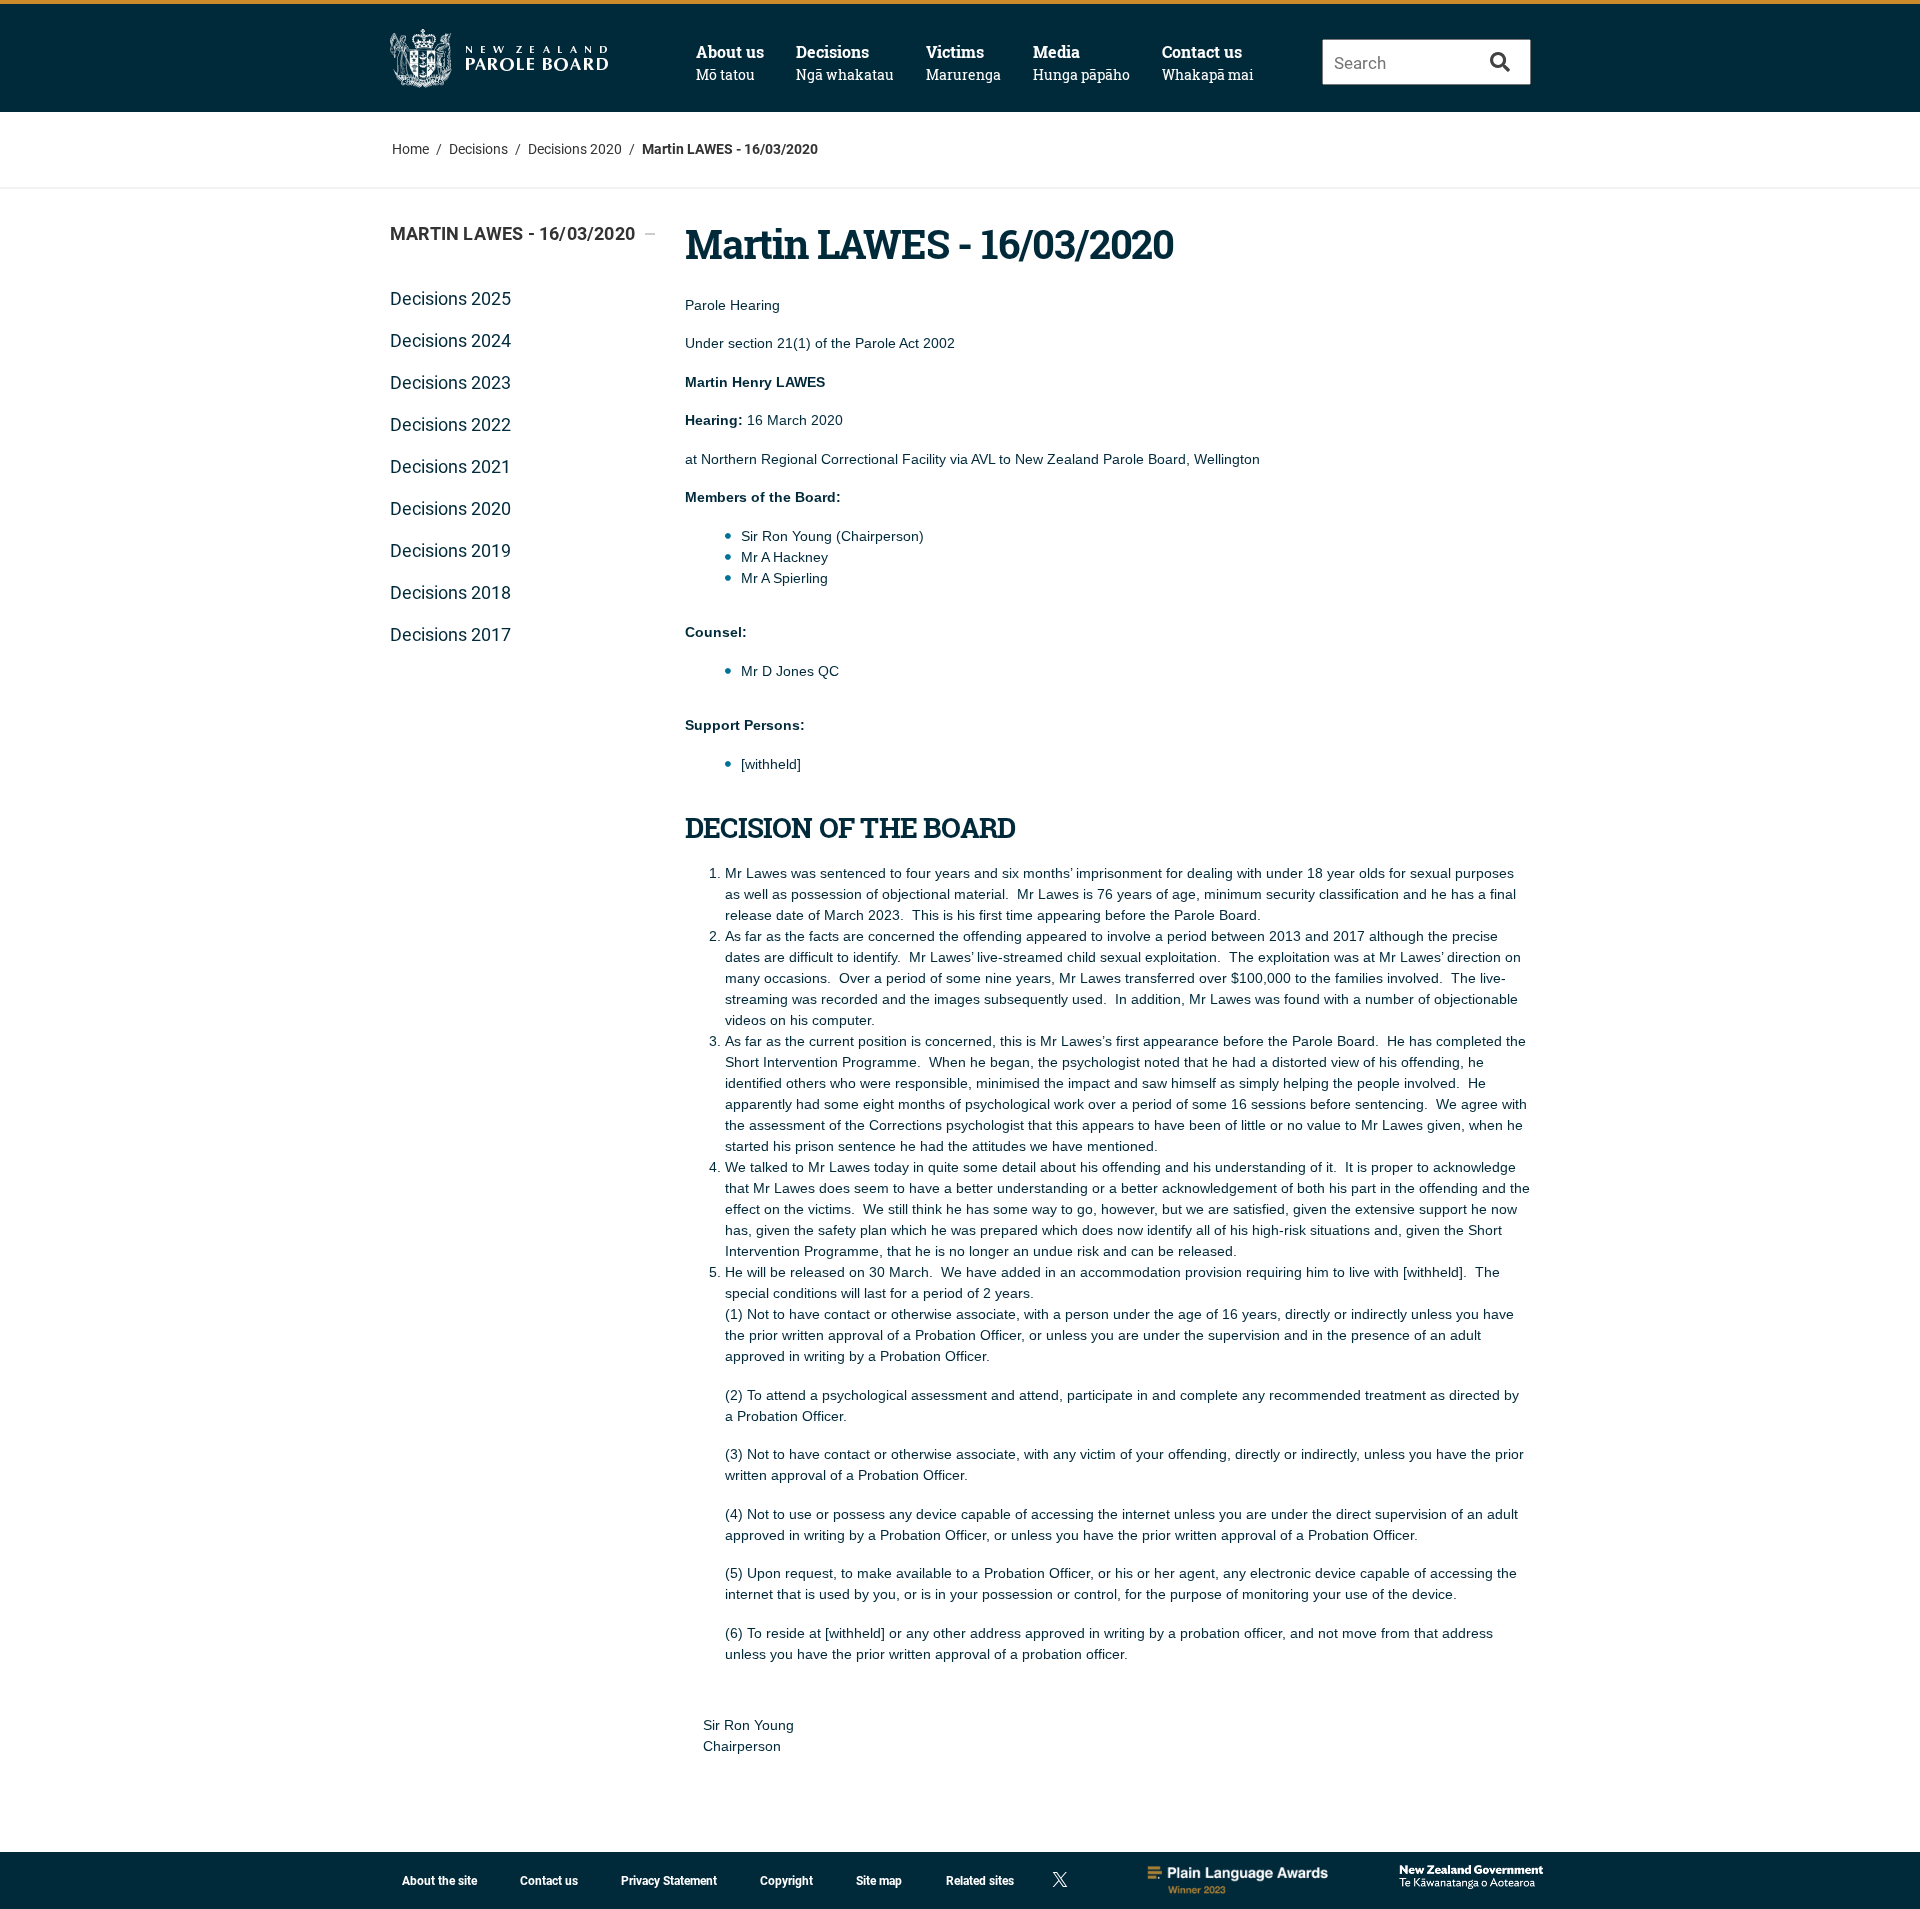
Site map (879, 1881)
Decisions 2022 (450, 424)
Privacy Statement (669, 1881)
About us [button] (730, 62)
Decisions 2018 (450, 592)
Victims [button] (963, 62)
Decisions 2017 (450, 634)
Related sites (980, 1881)
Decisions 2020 (575, 149)
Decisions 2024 (450, 340)
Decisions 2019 (450, 550)
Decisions (478, 149)
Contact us (1208, 62)
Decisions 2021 (450, 466)
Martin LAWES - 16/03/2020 (730, 149)
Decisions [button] (845, 62)
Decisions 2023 (450, 382)
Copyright (786, 1881)
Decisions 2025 (450, 298)
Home (410, 149)
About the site (439, 1881)
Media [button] (1081, 62)
